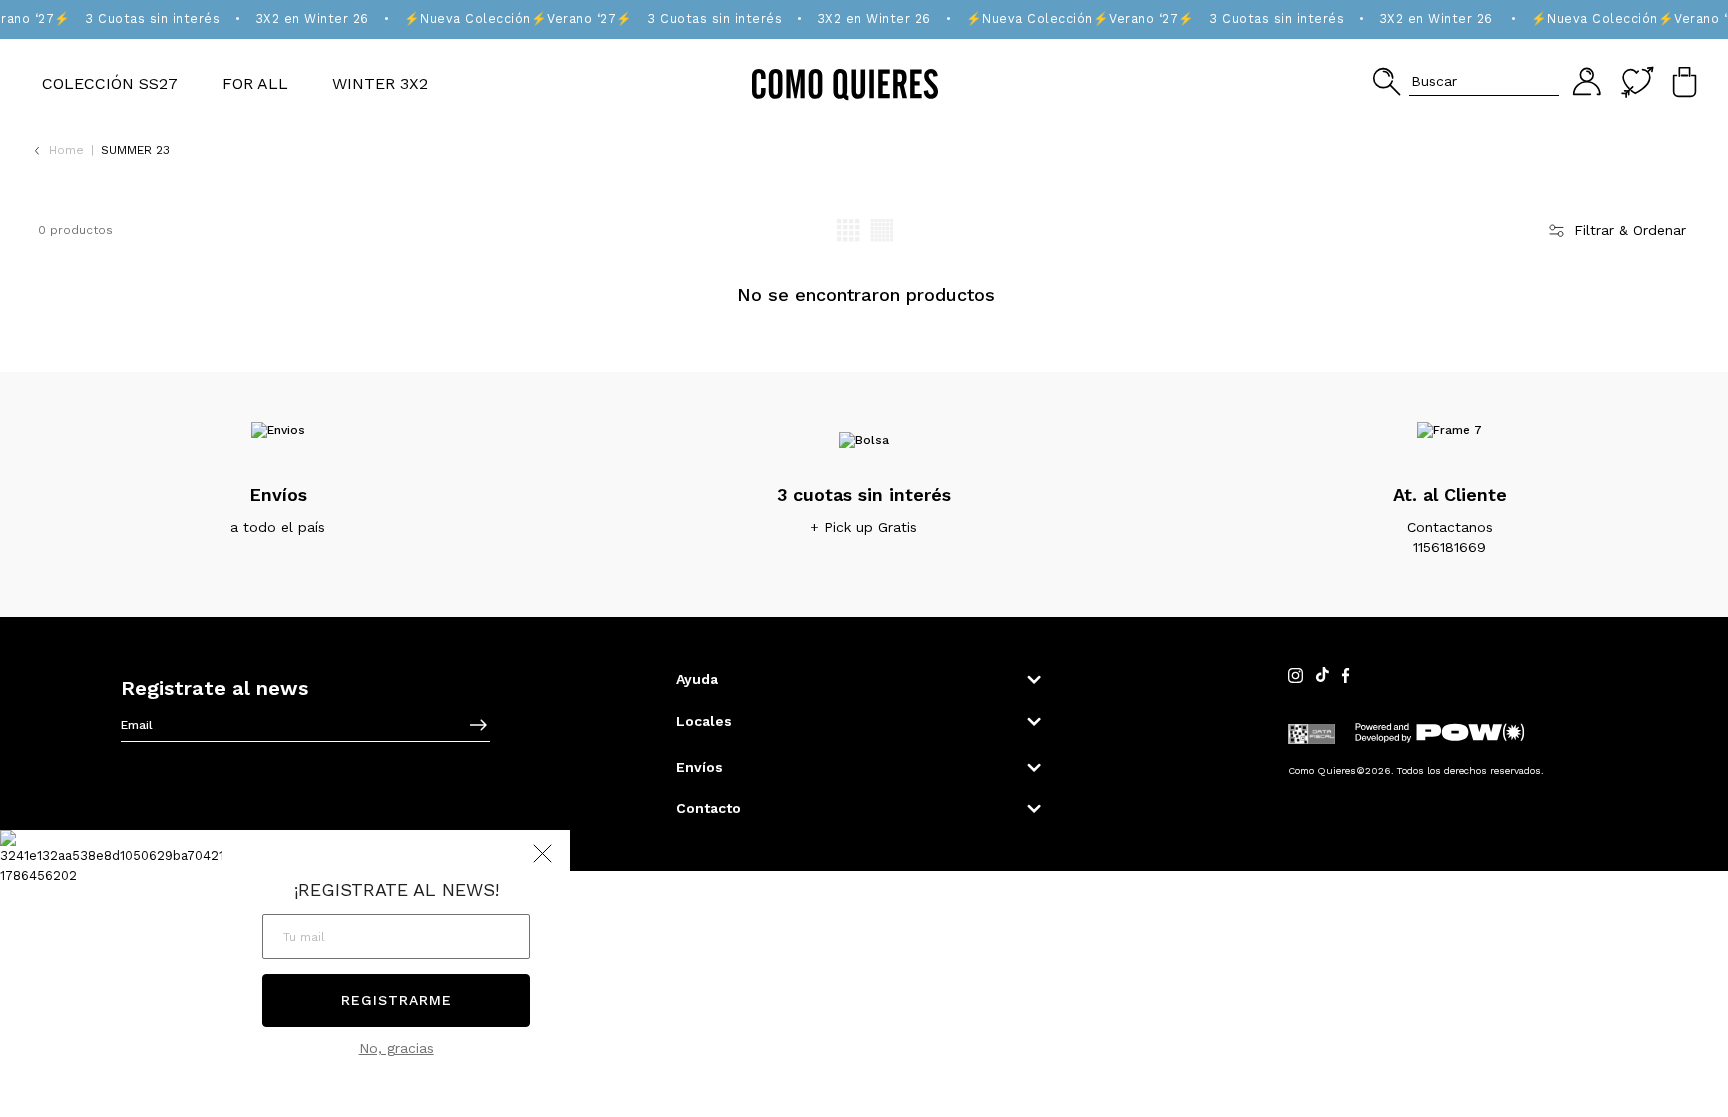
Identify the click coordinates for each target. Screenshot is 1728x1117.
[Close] (1691, 34)
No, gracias (396, 1048)
